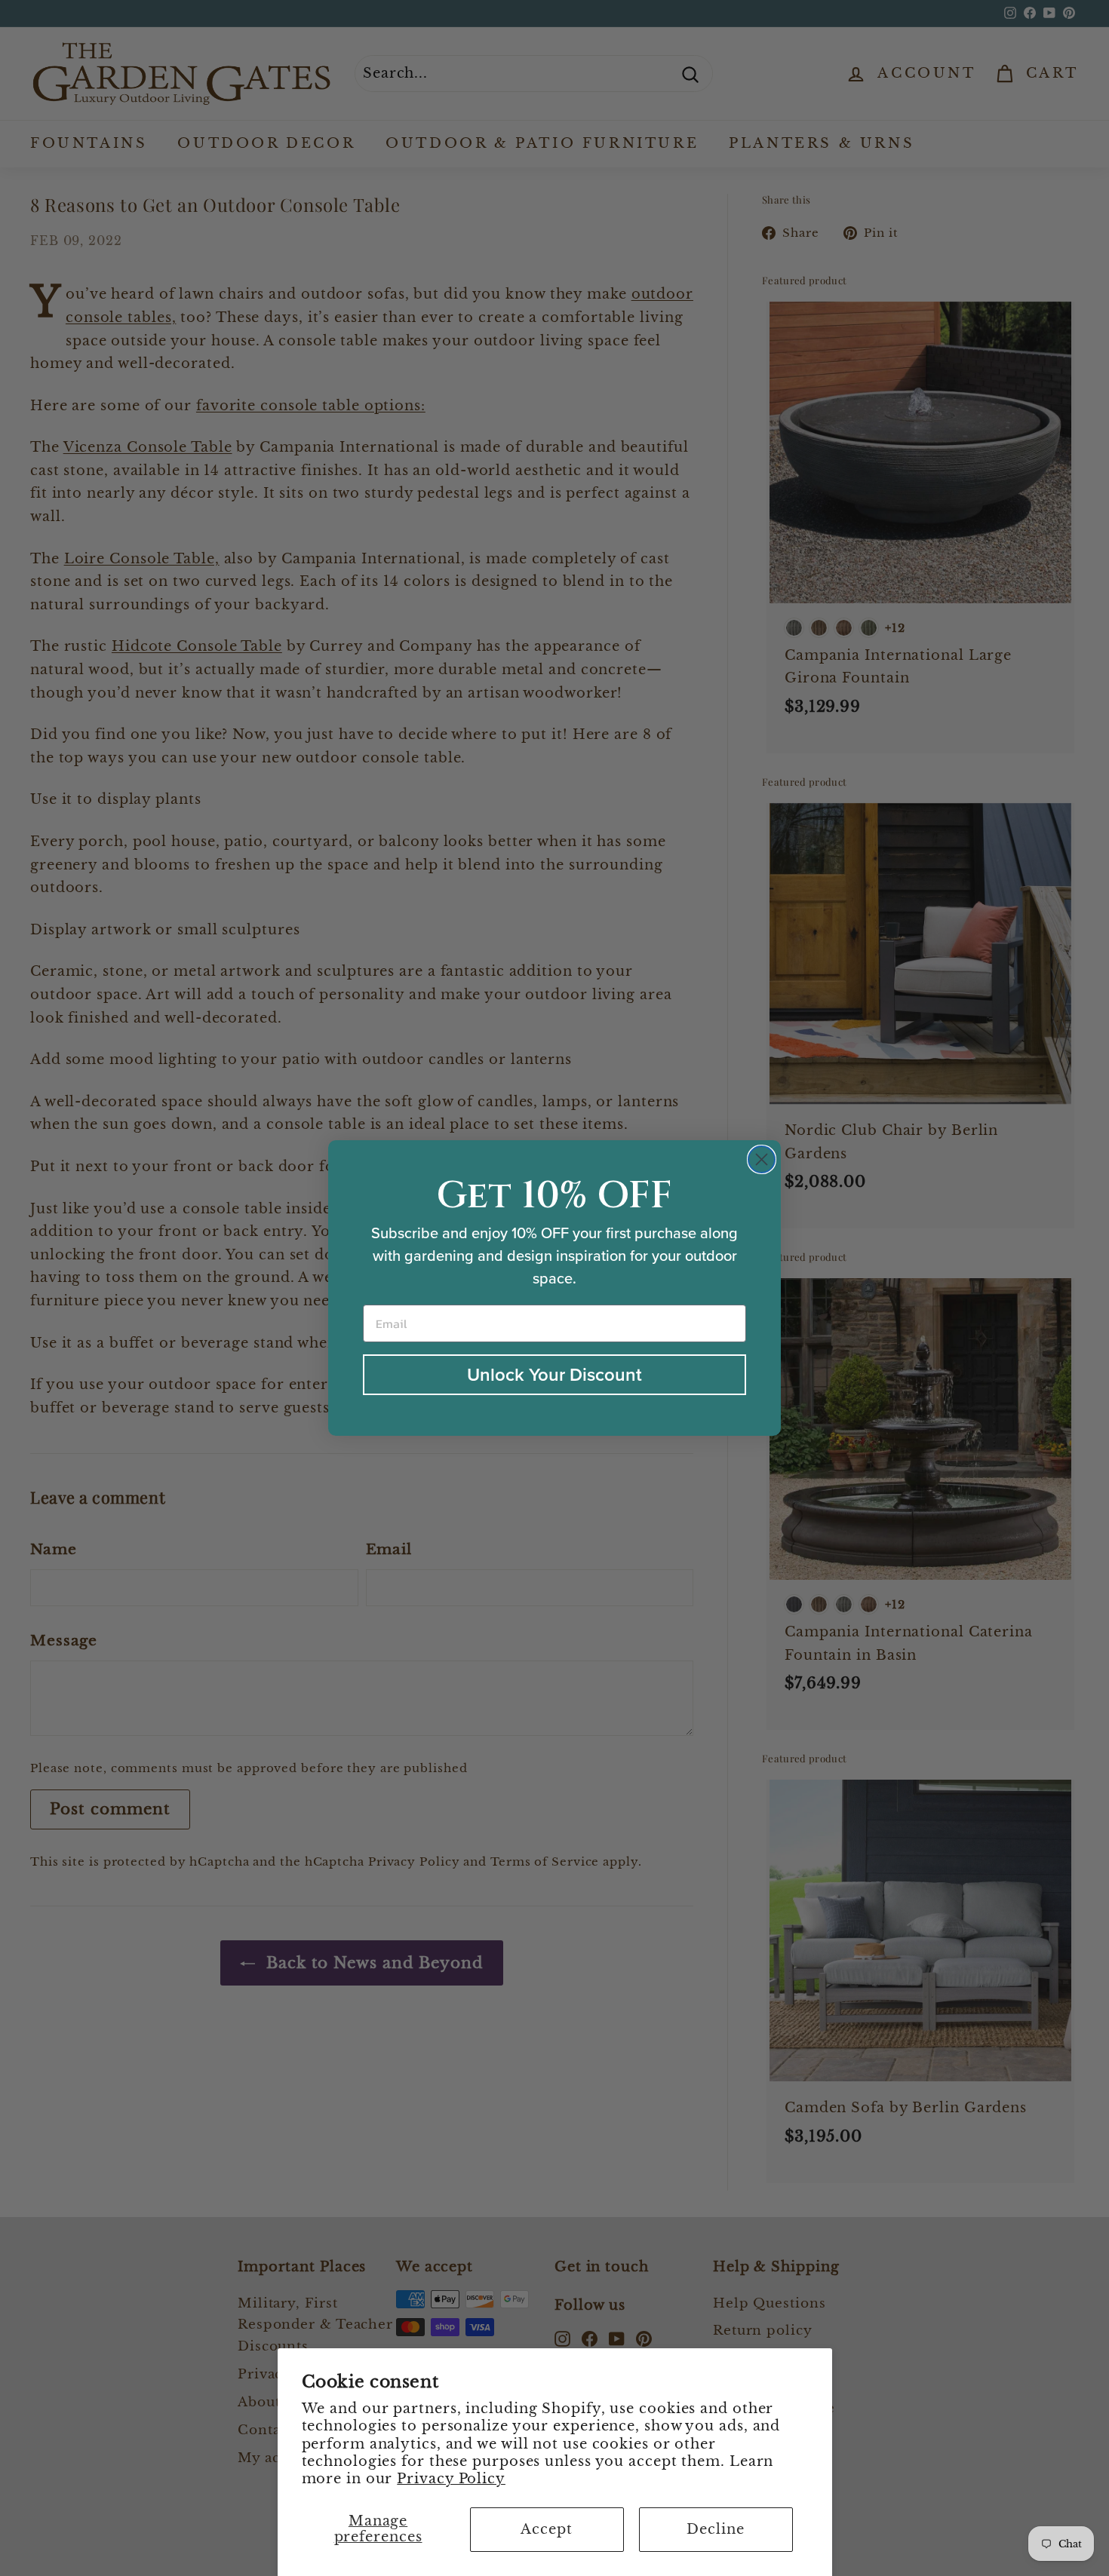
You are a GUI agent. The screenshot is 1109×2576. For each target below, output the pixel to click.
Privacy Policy (451, 2479)
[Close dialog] (762, 1159)
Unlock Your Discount (554, 1375)
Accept (546, 2529)
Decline (715, 2529)
